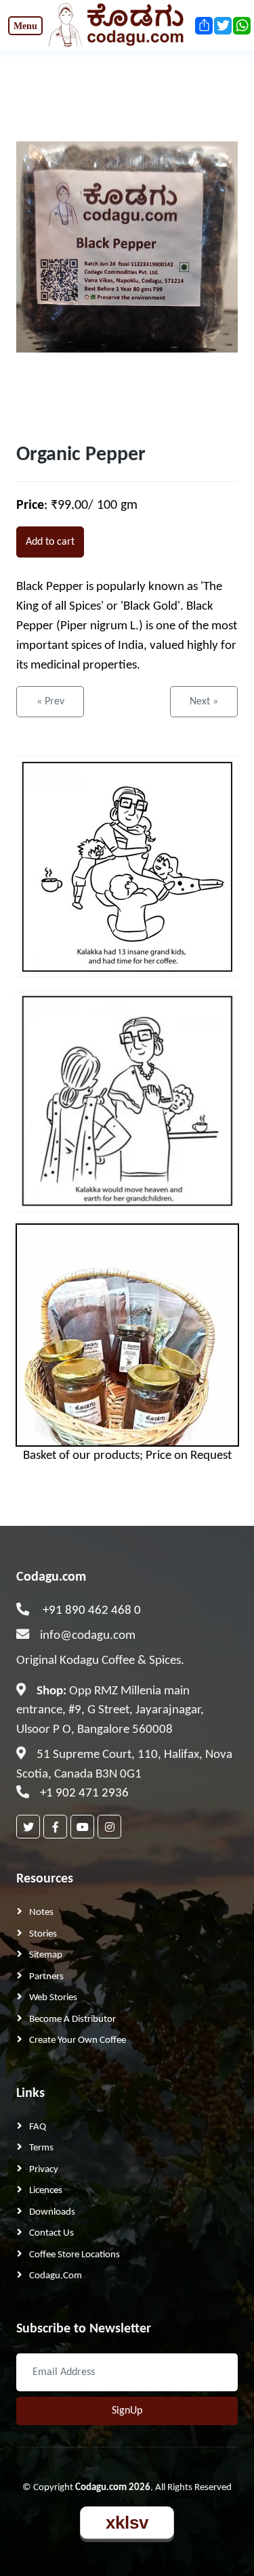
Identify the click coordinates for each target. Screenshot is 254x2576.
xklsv (127, 2523)
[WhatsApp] (241, 26)
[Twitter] (28, 1827)
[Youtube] (82, 1827)
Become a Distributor (72, 2019)
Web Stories (53, 1998)
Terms (41, 2148)
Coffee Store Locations (75, 2255)
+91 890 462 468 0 (92, 1611)
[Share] (203, 26)
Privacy (44, 2170)
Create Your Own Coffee (78, 2040)
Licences (46, 2191)
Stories (43, 1934)
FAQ (38, 2127)
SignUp (127, 2411)
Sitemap (46, 1955)
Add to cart (50, 542)
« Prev (50, 702)
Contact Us (51, 2233)
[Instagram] (109, 1827)
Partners (46, 1977)
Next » (204, 702)
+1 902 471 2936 (84, 1793)
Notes (41, 1913)
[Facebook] (55, 1827)
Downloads (52, 2212)
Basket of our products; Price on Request (127, 1456)
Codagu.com (51, 1577)
